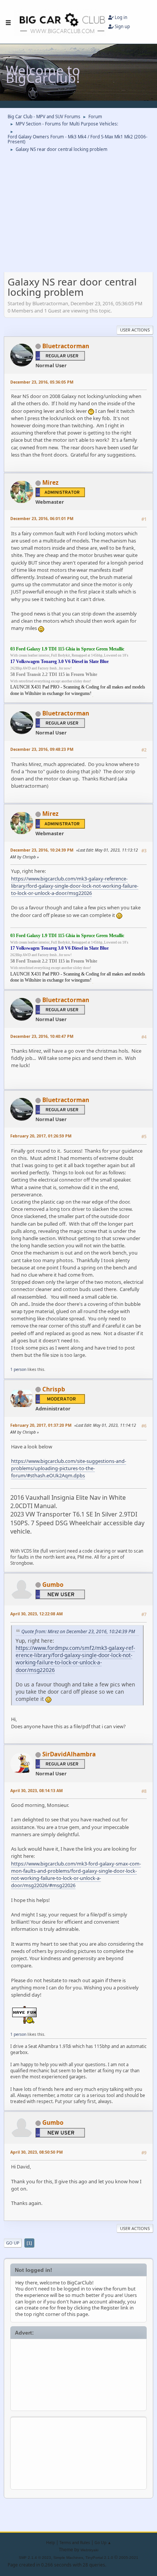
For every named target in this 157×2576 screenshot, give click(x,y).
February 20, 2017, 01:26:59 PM (41, 1136)
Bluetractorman (66, 346)
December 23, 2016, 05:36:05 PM (42, 382)
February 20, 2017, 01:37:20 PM (41, 1425)
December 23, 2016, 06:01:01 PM (42, 519)
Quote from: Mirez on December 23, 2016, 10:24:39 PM (78, 1631)
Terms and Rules (75, 2543)
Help (50, 2543)
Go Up (13, 2243)
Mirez (50, 483)
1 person (18, 1369)
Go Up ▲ (103, 2543)
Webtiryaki (89, 2550)
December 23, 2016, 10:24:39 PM (42, 850)
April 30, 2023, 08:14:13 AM (37, 1791)
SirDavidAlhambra (69, 1754)
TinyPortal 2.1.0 (99, 2558)
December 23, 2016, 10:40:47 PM (42, 1036)
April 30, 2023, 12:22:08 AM (37, 1614)
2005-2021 (129, 2558)
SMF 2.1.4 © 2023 (35, 2558)
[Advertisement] (79, 2374)
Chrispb (54, 1389)
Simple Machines (68, 2558)
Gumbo (53, 1585)
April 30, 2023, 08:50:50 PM (37, 2152)
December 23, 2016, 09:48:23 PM (42, 749)
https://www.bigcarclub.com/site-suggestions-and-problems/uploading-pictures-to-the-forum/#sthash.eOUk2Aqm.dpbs (69, 1468)
